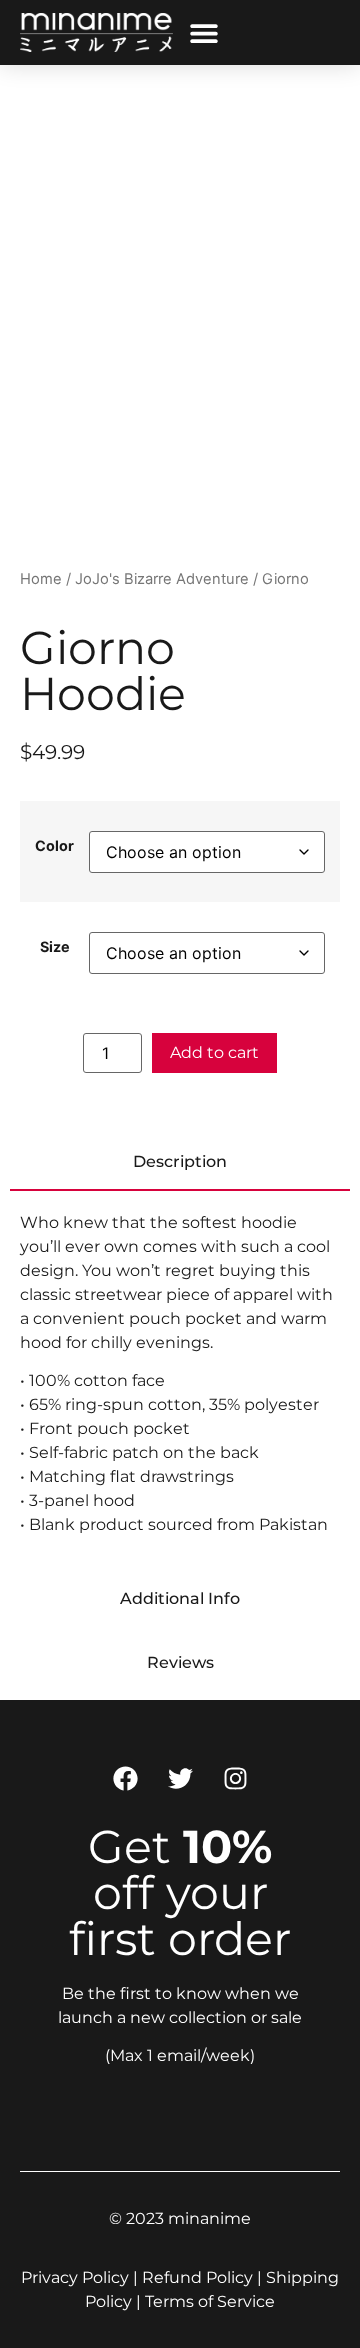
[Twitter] (180, 1779)
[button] (204, 32)
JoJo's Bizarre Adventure (162, 579)
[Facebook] (125, 1779)
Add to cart (214, 1052)
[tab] (180, 1163)
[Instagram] (235, 1779)
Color (54, 846)
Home (41, 579)
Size (55, 947)
